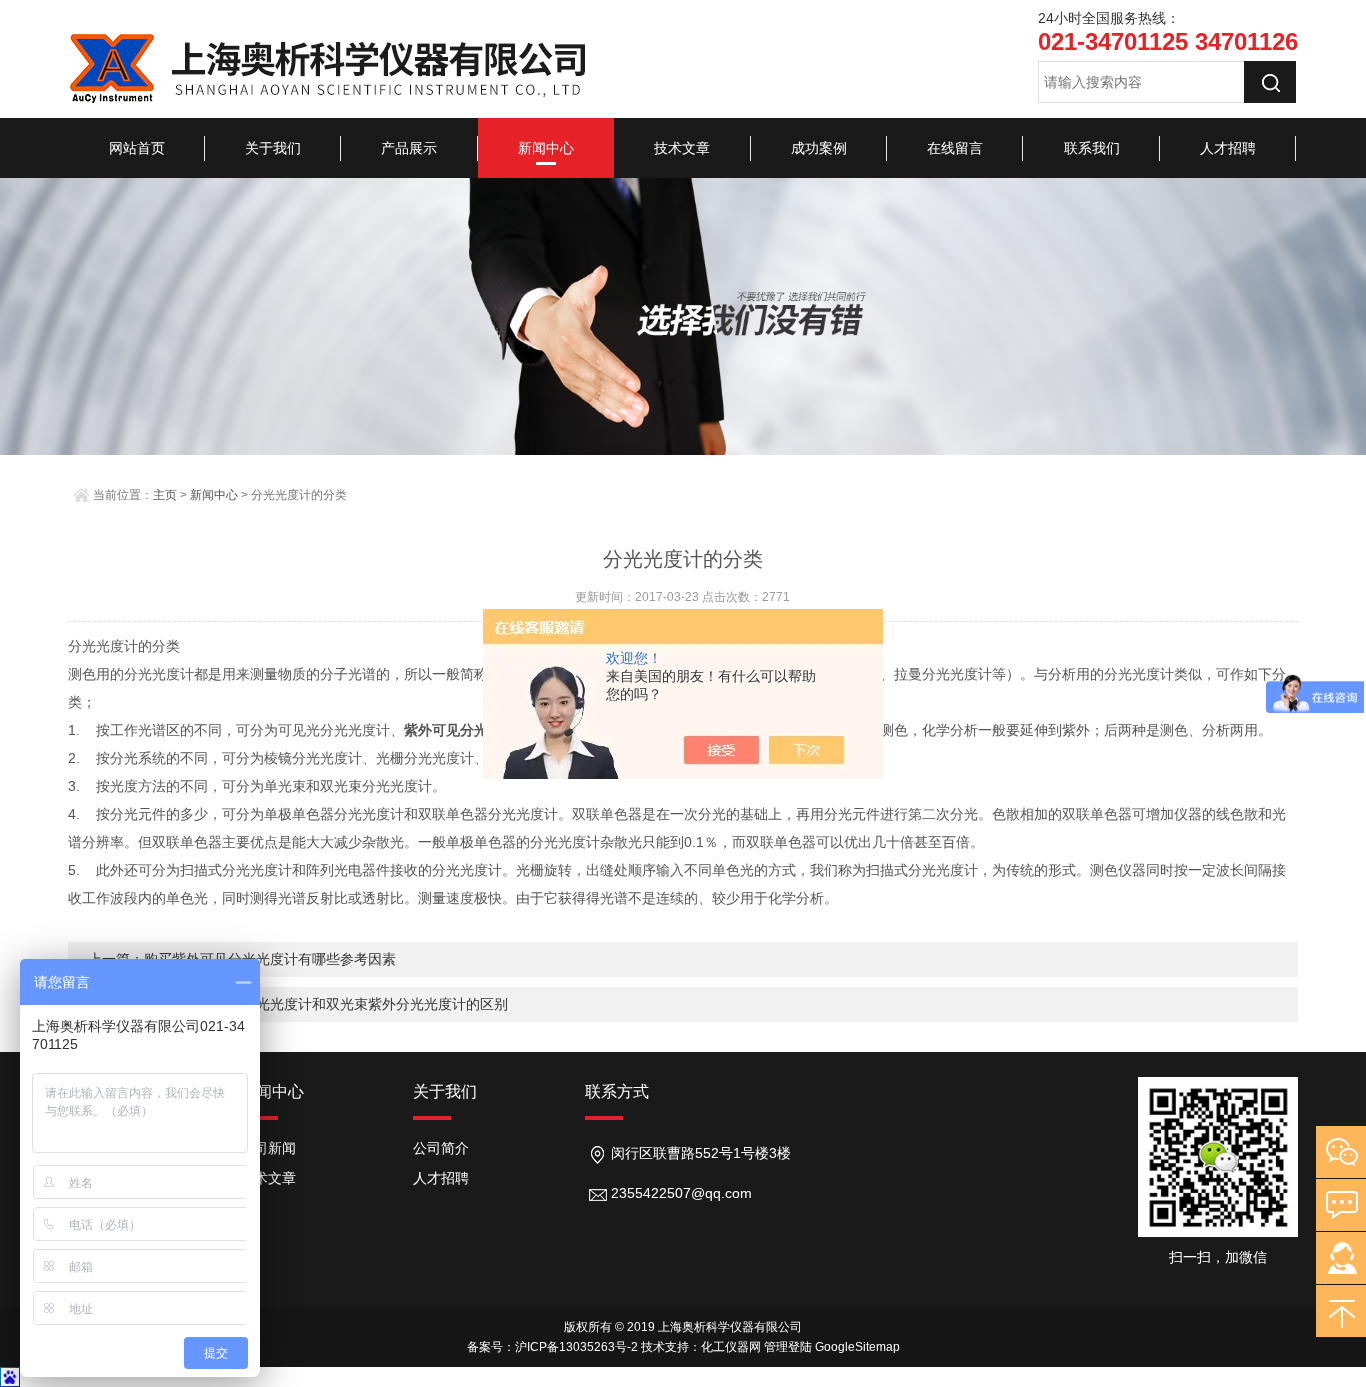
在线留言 (955, 148)
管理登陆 (788, 1347)
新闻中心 (546, 148)
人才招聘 (1228, 148)
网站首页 (137, 148)
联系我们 (1092, 148)
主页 (165, 495)
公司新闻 (268, 1148)
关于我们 (273, 148)
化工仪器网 (731, 1347)
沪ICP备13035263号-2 (576, 1347)
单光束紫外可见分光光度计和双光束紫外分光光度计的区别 (326, 1004)
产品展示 (409, 148)
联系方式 (617, 1091)
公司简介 (441, 1148)
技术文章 (682, 148)
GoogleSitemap (857, 1347)
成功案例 (819, 148)
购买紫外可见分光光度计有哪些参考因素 (270, 959)
